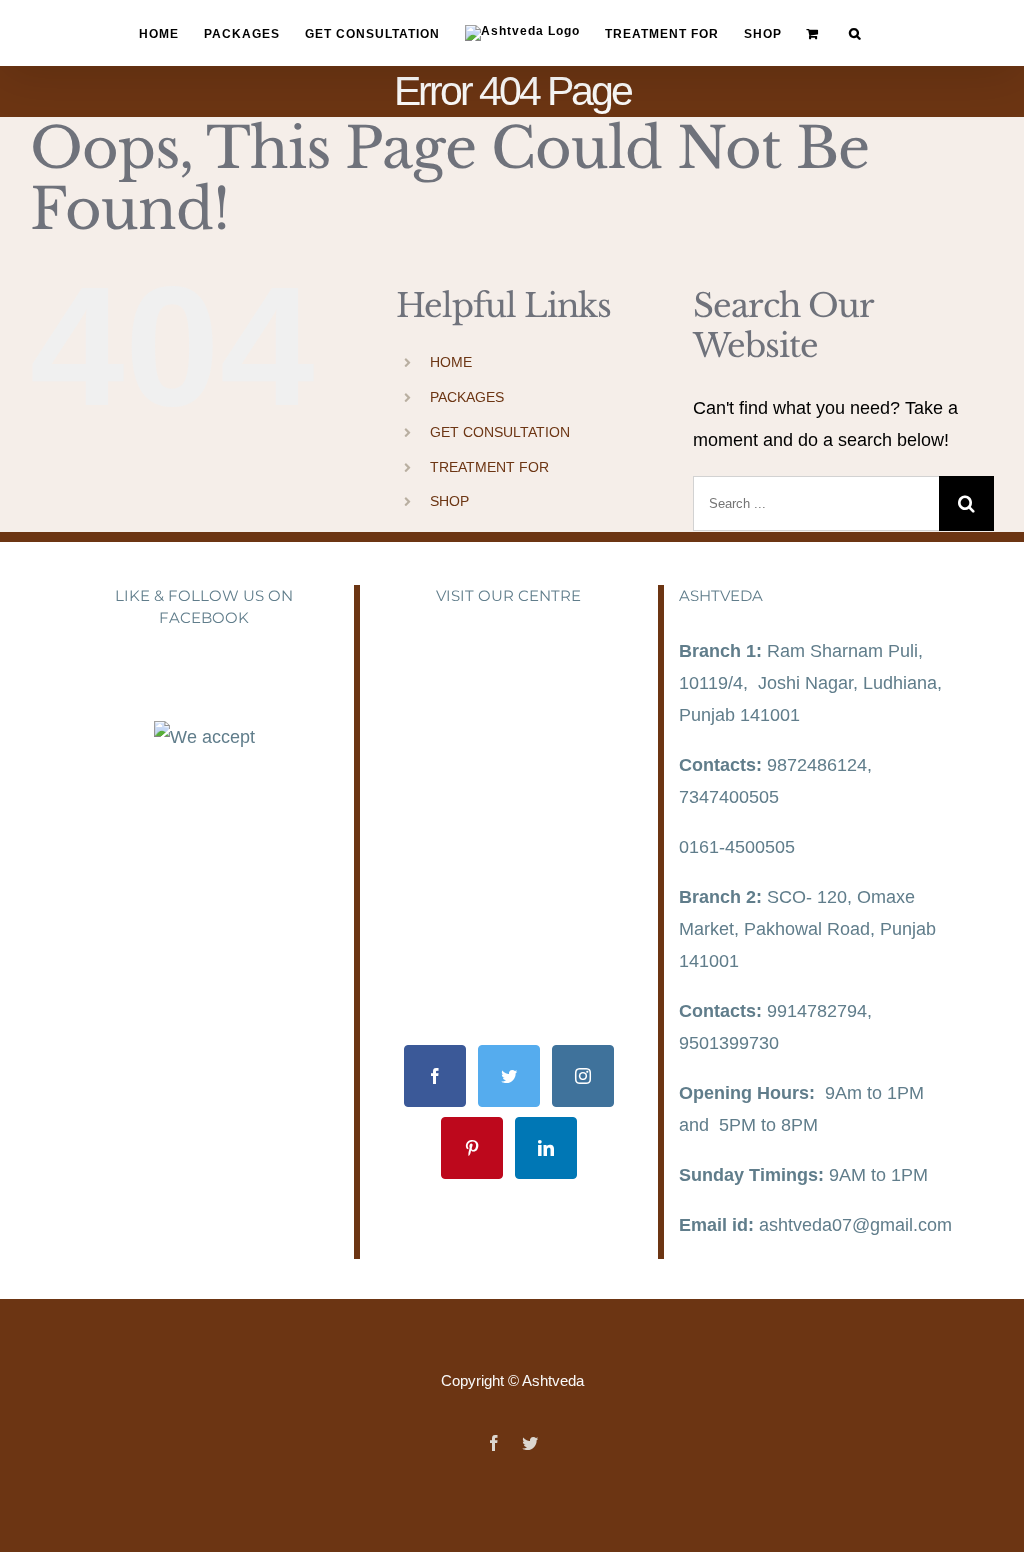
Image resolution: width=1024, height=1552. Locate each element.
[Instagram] (583, 1076)
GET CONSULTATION (500, 432)
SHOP (449, 501)
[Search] (855, 33)
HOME (451, 362)
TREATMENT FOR (489, 467)
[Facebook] (435, 1076)
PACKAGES (467, 397)
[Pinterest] (472, 1148)
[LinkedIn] (546, 1148)
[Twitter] (509, 1076)
